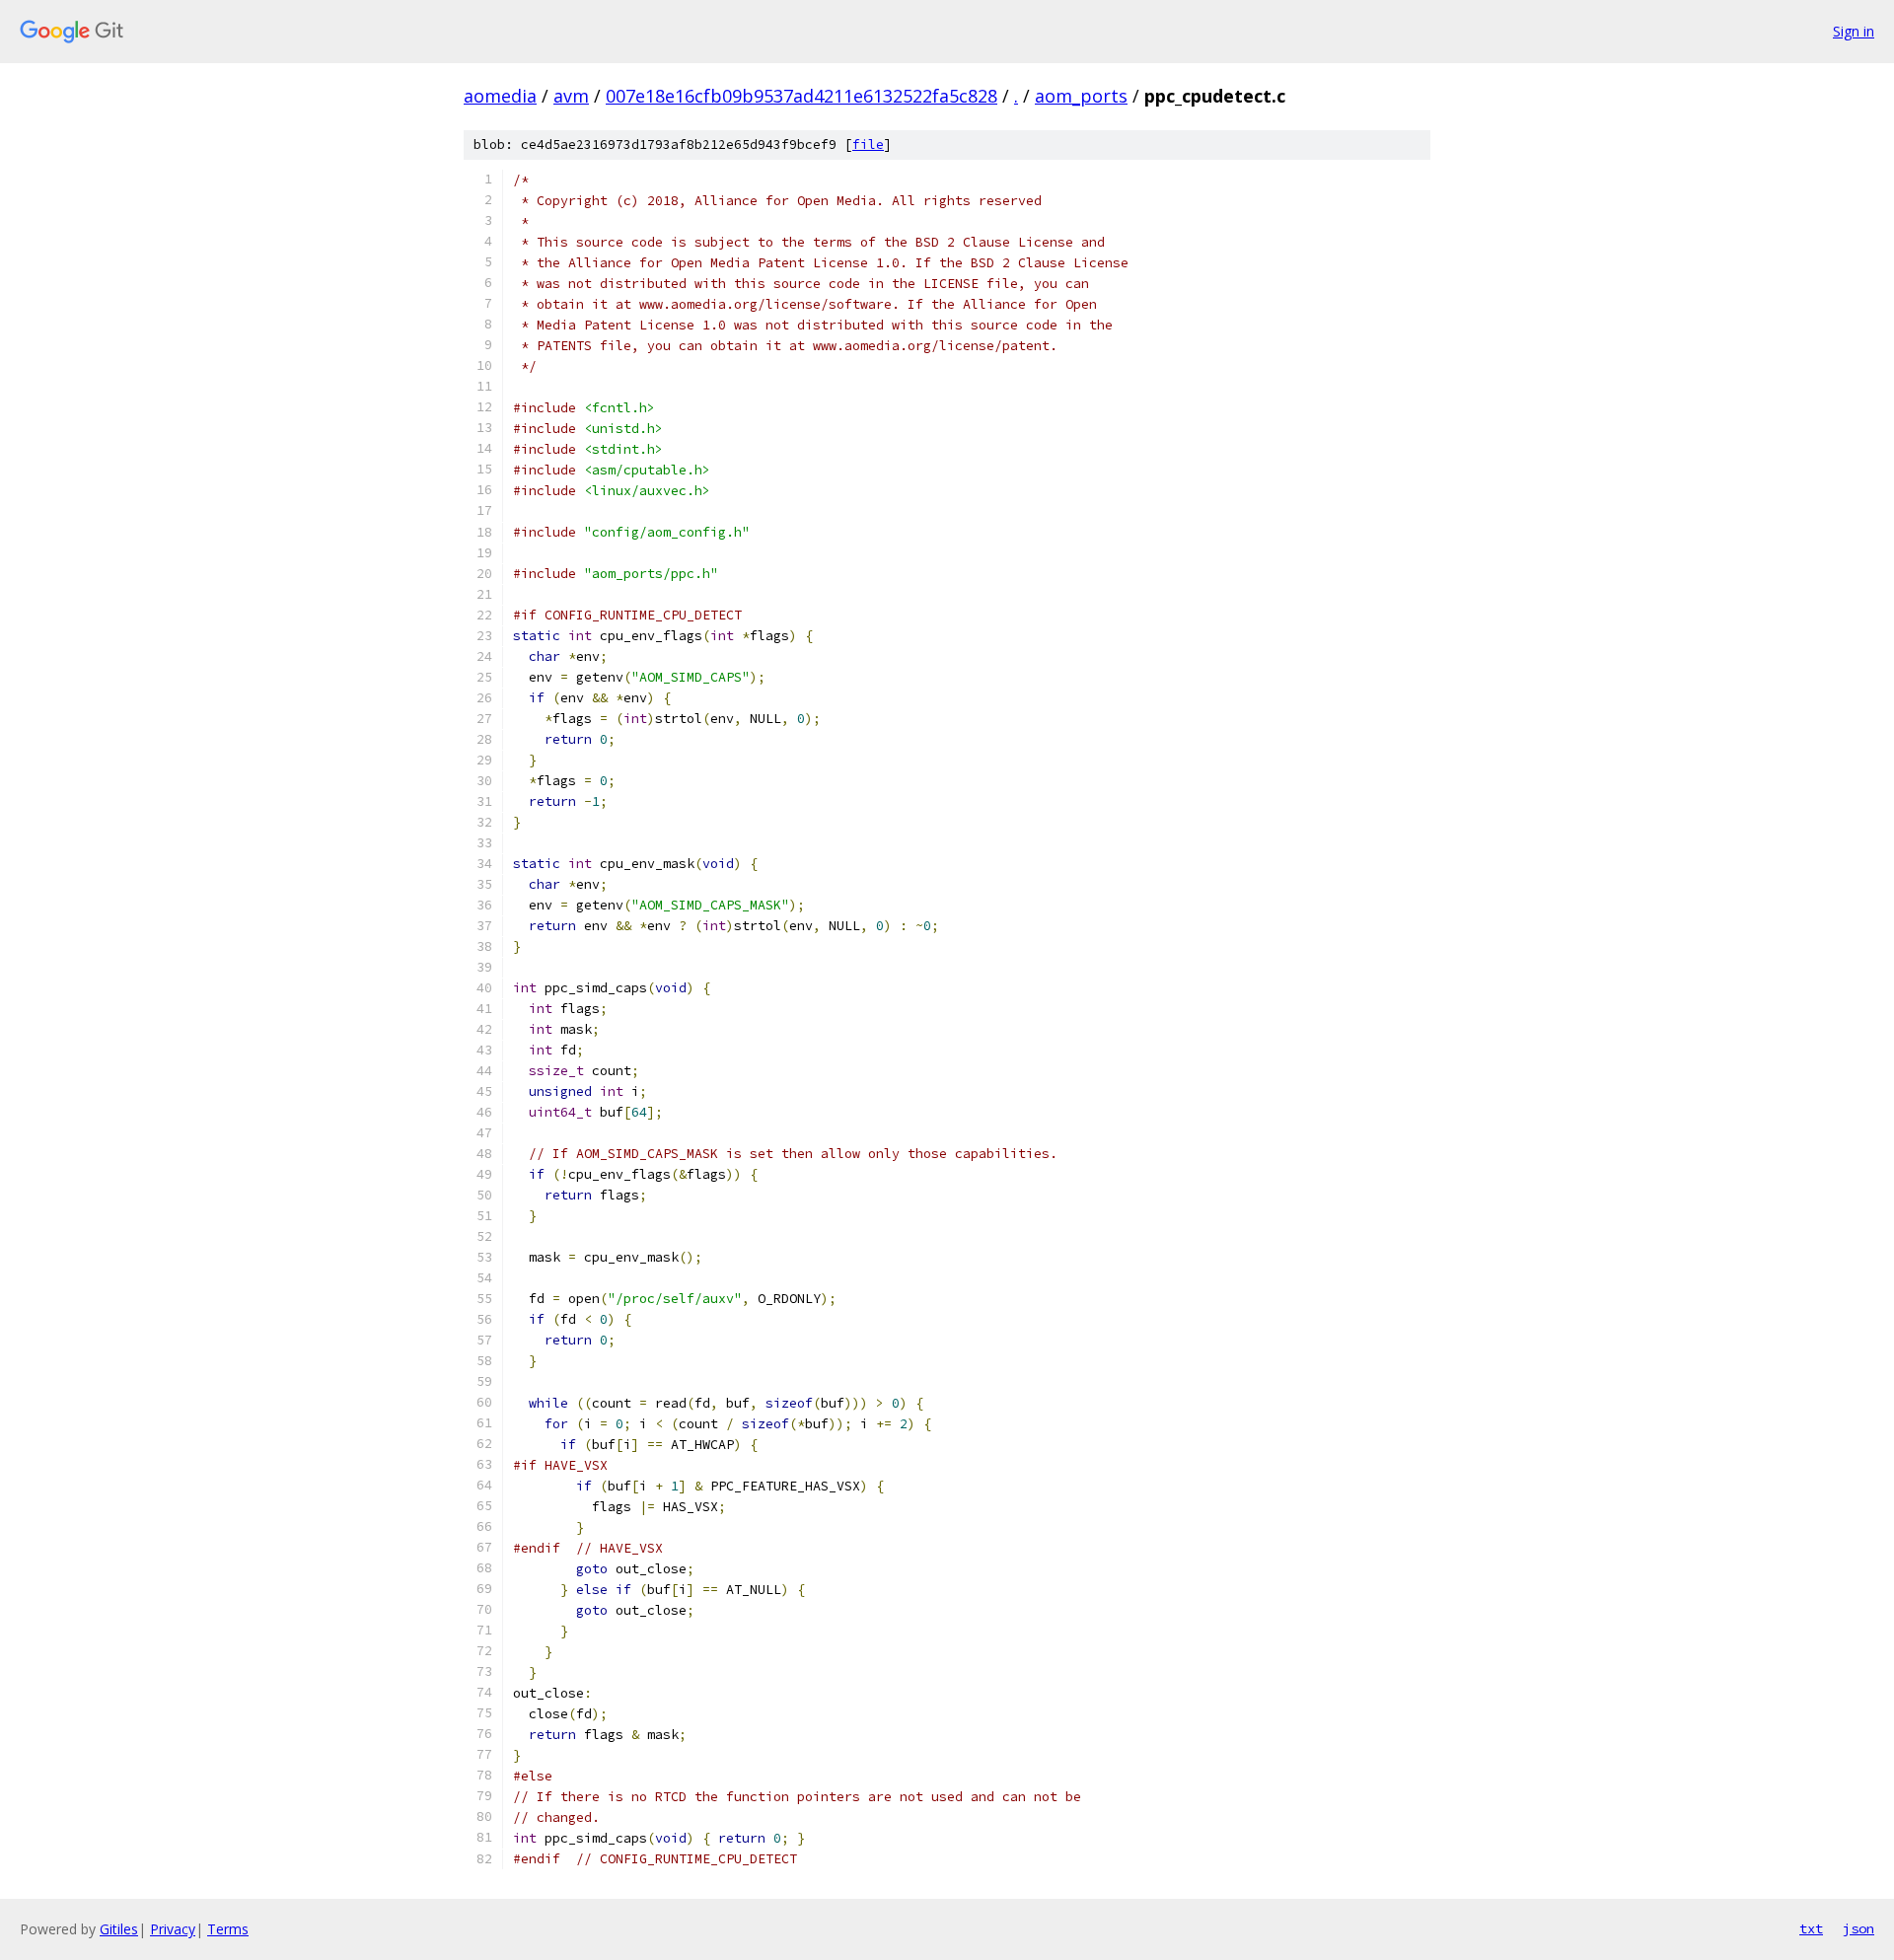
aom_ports (1081, 96)
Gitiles (119, 1929)
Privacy (173, 1929)
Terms (228, 1929)
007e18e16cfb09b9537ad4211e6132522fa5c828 (801, 96)
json (1858, 1928)
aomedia (500, 96)
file (868, 145)
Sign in (1854, 31)
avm (571, 96)
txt (1811, 1928)
